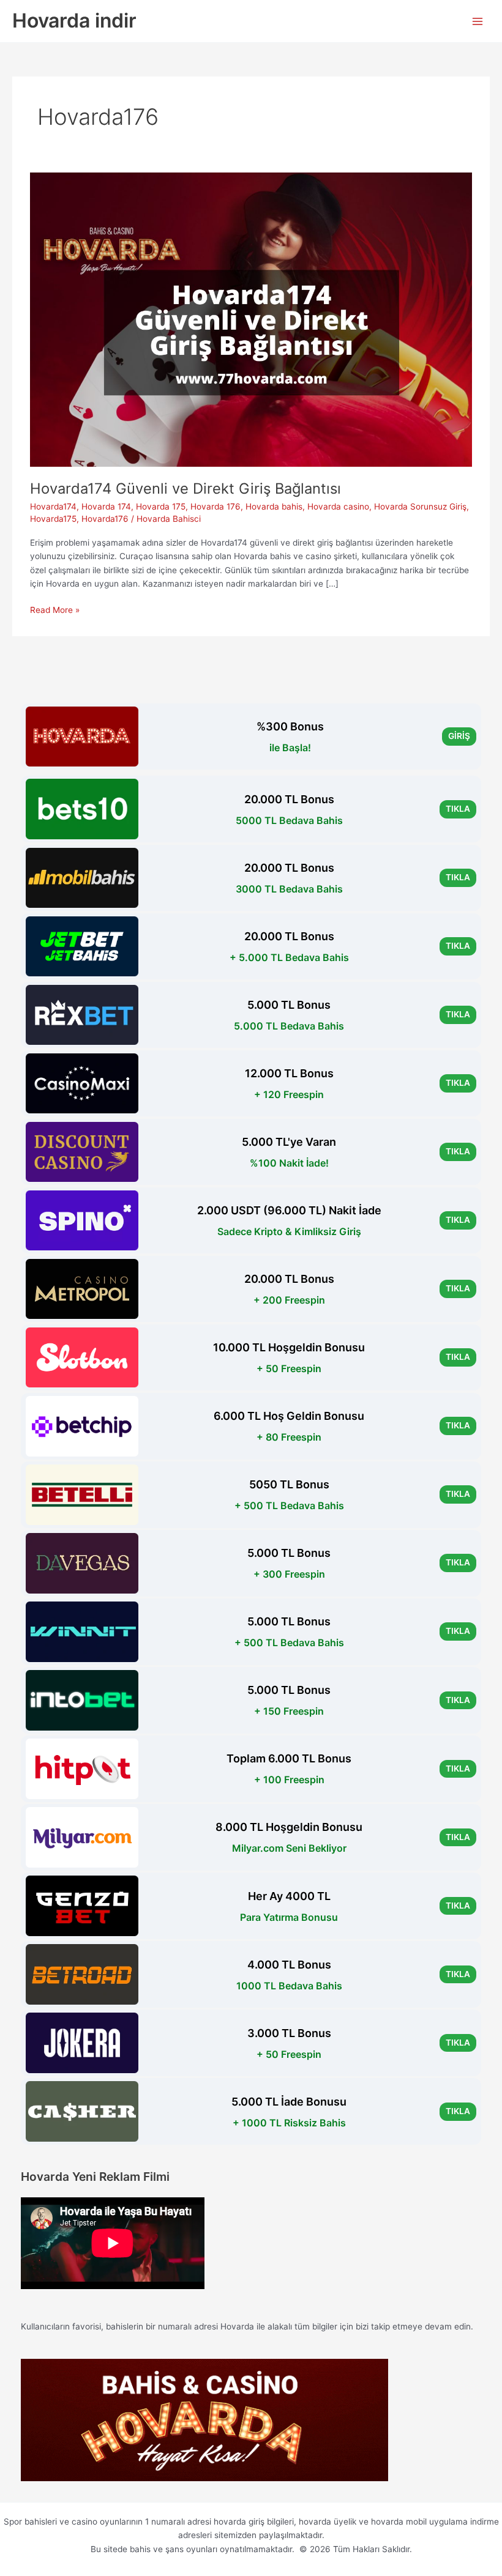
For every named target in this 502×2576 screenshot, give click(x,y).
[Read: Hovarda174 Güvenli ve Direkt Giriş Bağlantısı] (251, 319)
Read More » (55, 611)
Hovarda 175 (161, 507)
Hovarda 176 (215, 507)
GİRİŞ (459, 736)
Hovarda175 (53, 519)
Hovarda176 (105, 519)
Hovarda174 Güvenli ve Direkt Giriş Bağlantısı (185, 488)
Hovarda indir (74, 20)
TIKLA (458, 809)
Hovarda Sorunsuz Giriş (420, 507)
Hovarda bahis (274, 507)
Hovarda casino (338, 507)
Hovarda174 (53, 507)
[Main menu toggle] (478, 21)
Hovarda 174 (106, 507)
